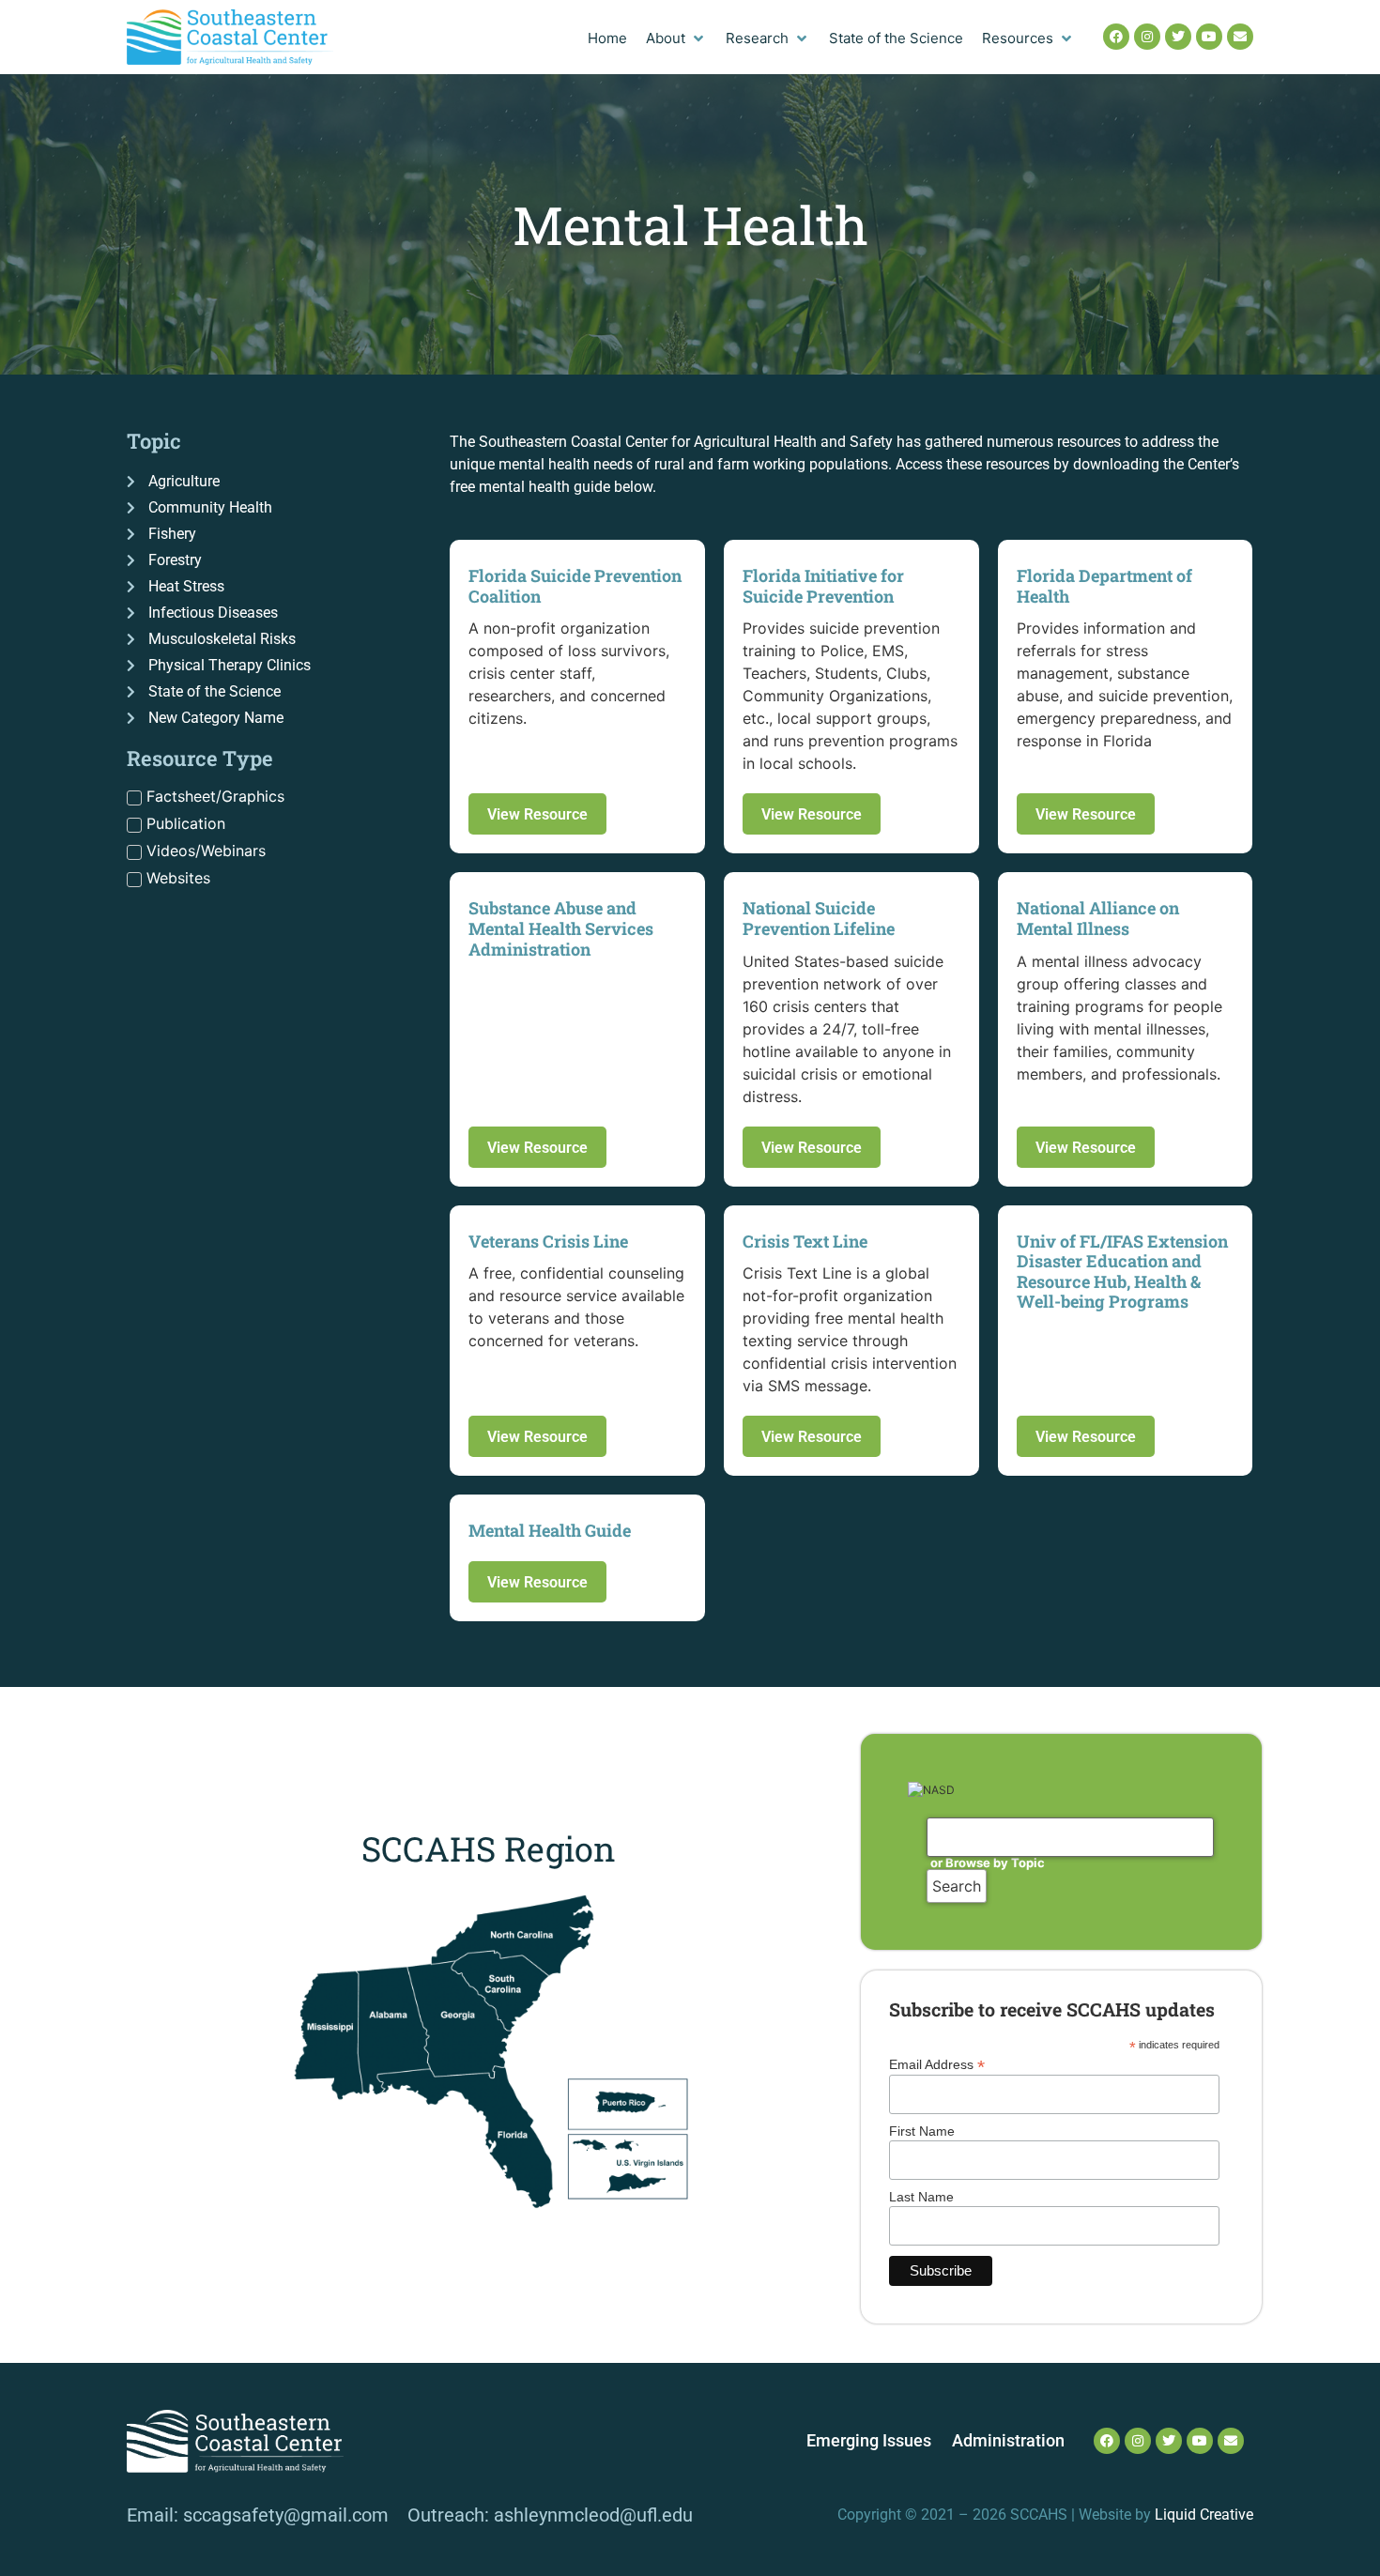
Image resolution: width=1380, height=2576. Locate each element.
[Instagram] (1147, 37)
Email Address (937, 2064)
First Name (922, 2131)
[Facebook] (1116, 37)
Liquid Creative (1204, 2515)
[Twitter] (1178, 37)
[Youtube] (1209, 37)
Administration (1008, 2441)
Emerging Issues (869, 2441)
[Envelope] (1240, 37)
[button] (676, 39)
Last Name (921, 2197)
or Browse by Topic (988, 1863)
